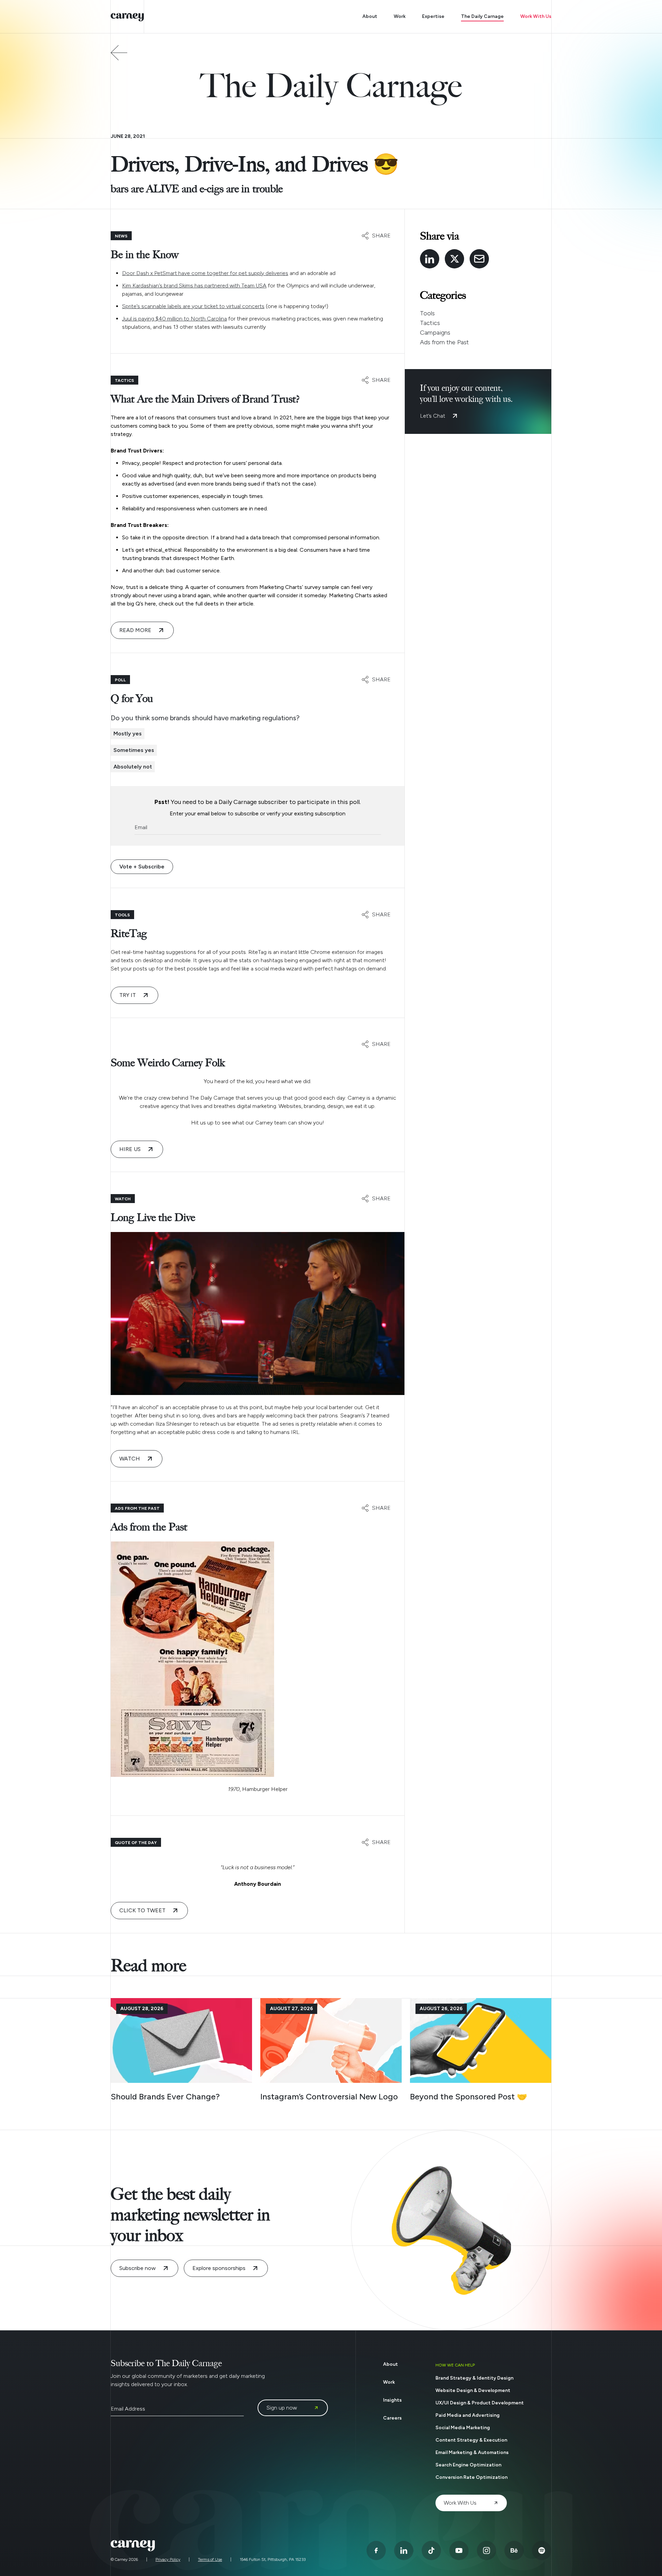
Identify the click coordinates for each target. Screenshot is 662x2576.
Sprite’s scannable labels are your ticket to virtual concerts (193, 306)
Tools (427, 313)
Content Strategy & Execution (471, 2440)
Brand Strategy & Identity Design (474, 2378)
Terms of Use (210, 2559)
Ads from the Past (444, 342)
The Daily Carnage (482, 16)
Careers (392, 2418)
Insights (392, 2400)
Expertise (433, 16)
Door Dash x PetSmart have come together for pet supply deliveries (205, 273)
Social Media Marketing (463, 2428)
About (370, 16)
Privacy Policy (168, 2559)
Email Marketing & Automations (472, 2452)
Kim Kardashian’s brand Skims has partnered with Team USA (194, 286)
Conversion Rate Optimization (472, 2477)
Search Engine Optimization (468, 2465)
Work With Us (536, 16)
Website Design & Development (473, 2390)
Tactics (430, 323)
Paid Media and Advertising (468, 2415)
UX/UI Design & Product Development (480, 2403)
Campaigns (435, 333)
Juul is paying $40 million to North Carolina (174, 319)
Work (400, 16)
